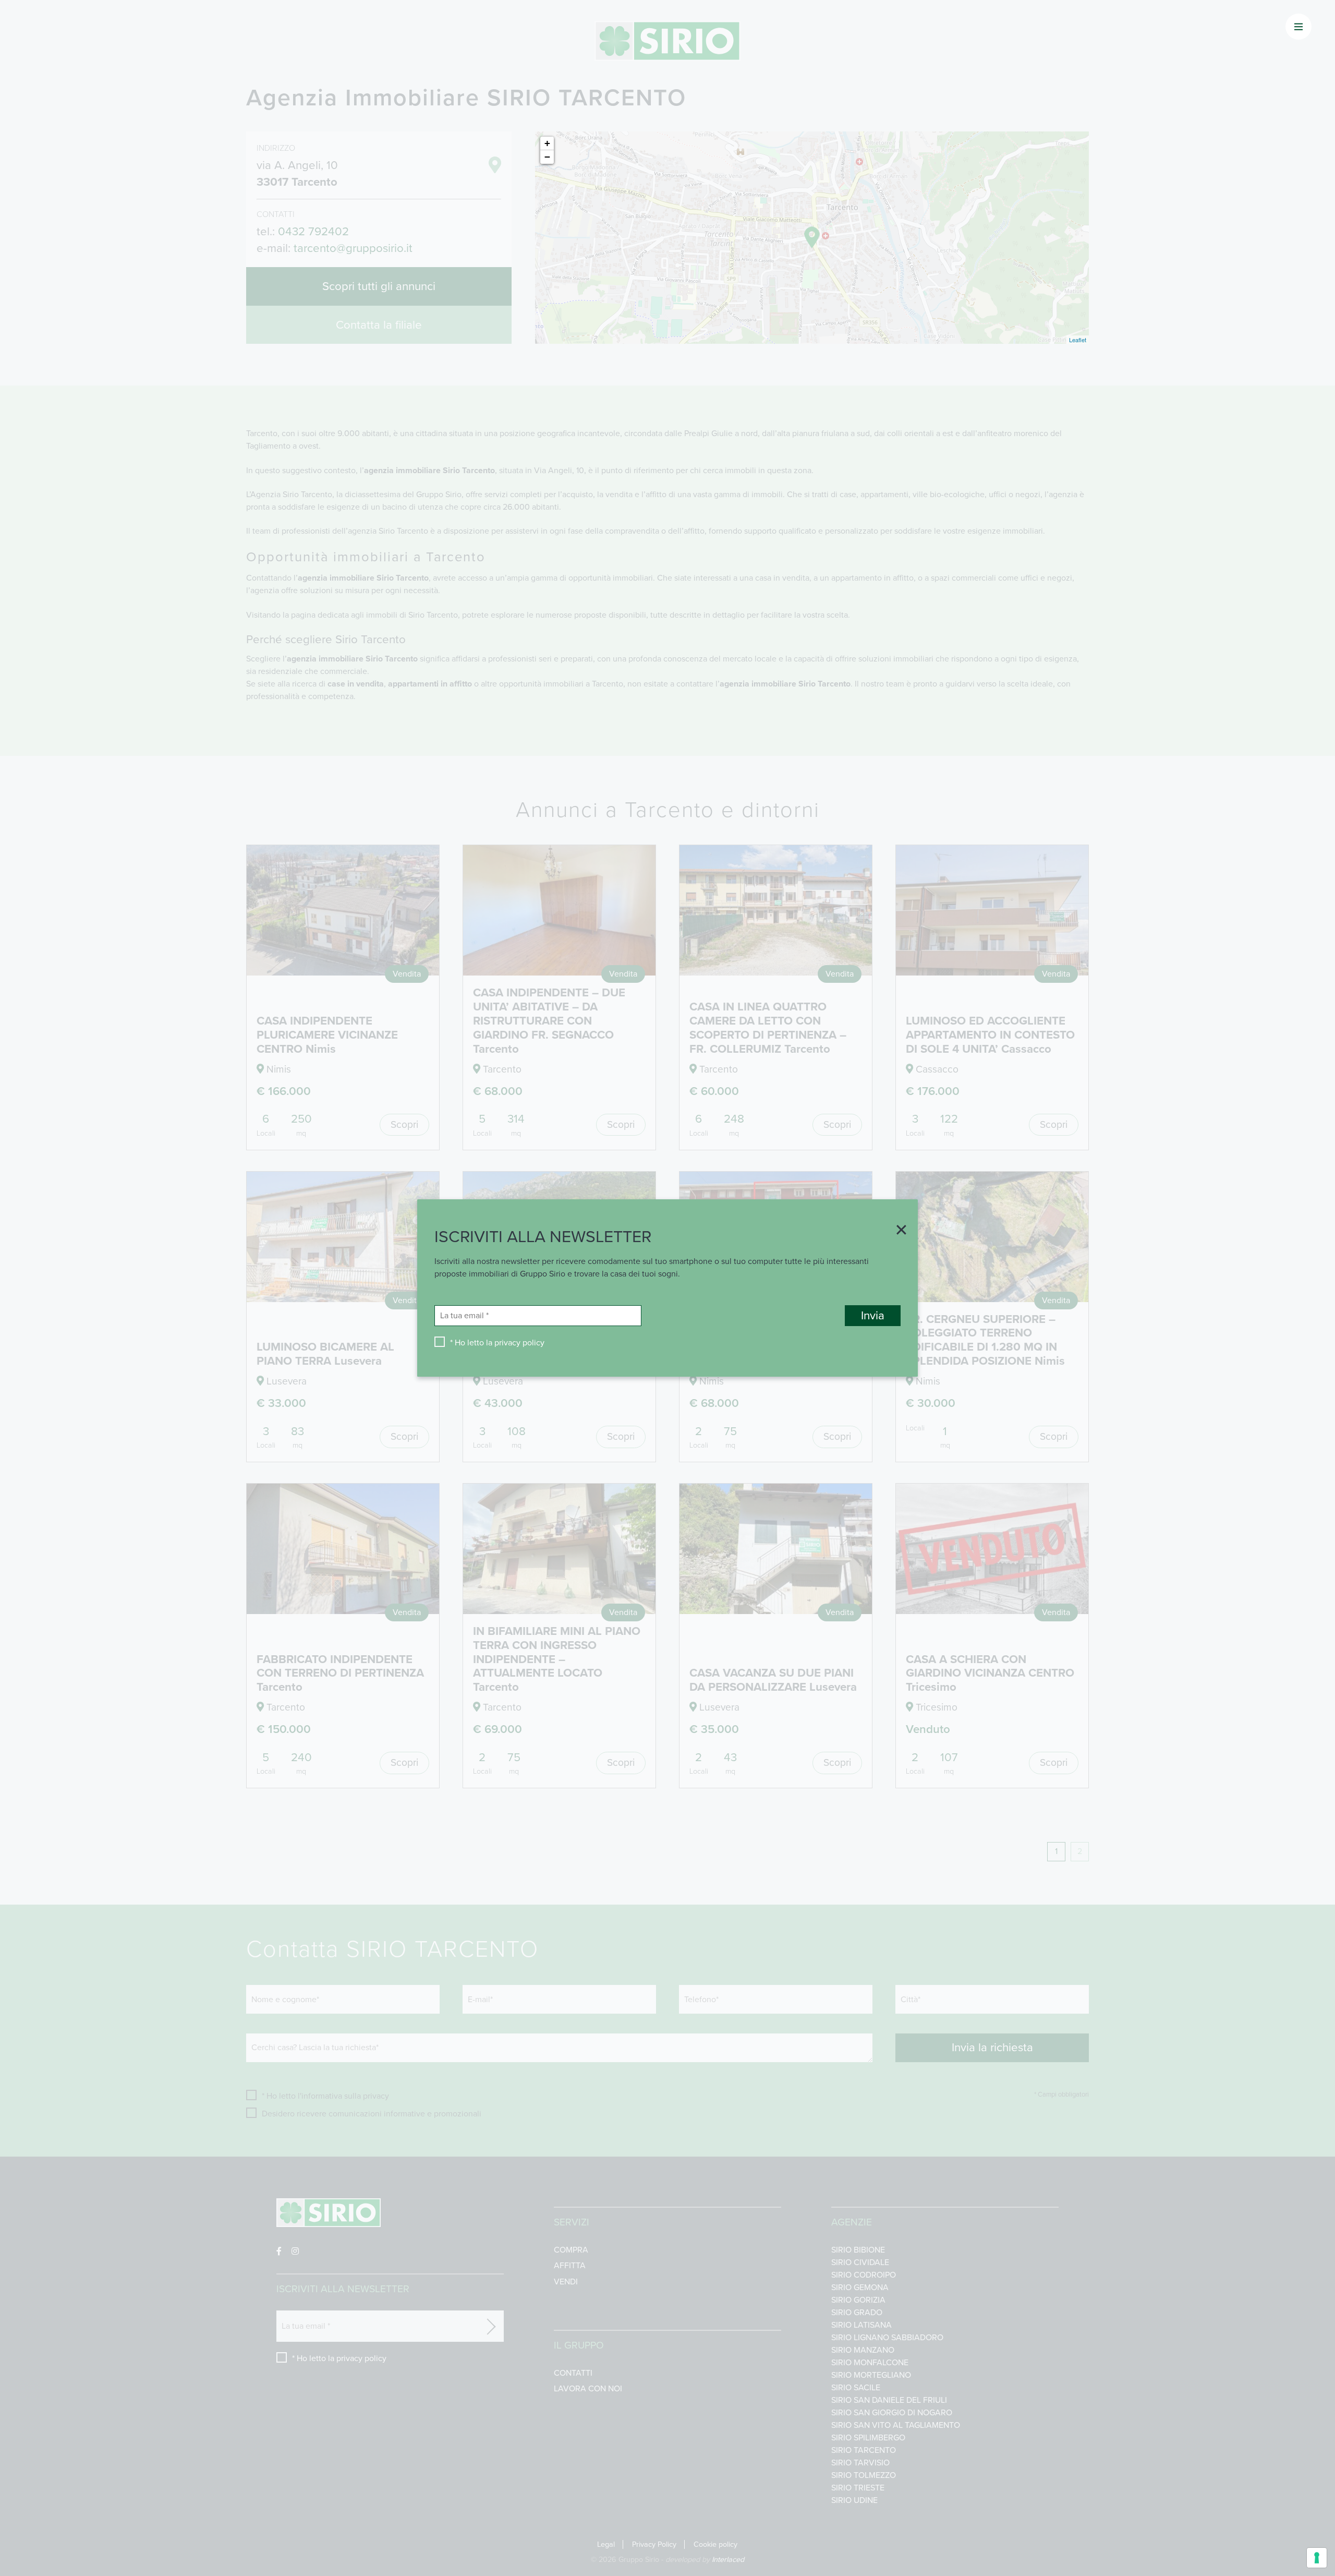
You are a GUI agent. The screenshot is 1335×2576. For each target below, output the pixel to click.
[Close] (897, 1231)
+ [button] (547, 143)
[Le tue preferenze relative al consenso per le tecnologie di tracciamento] (1317, 2558)
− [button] (547, 157)
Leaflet (1078, 340)
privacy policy (519, 1343)
